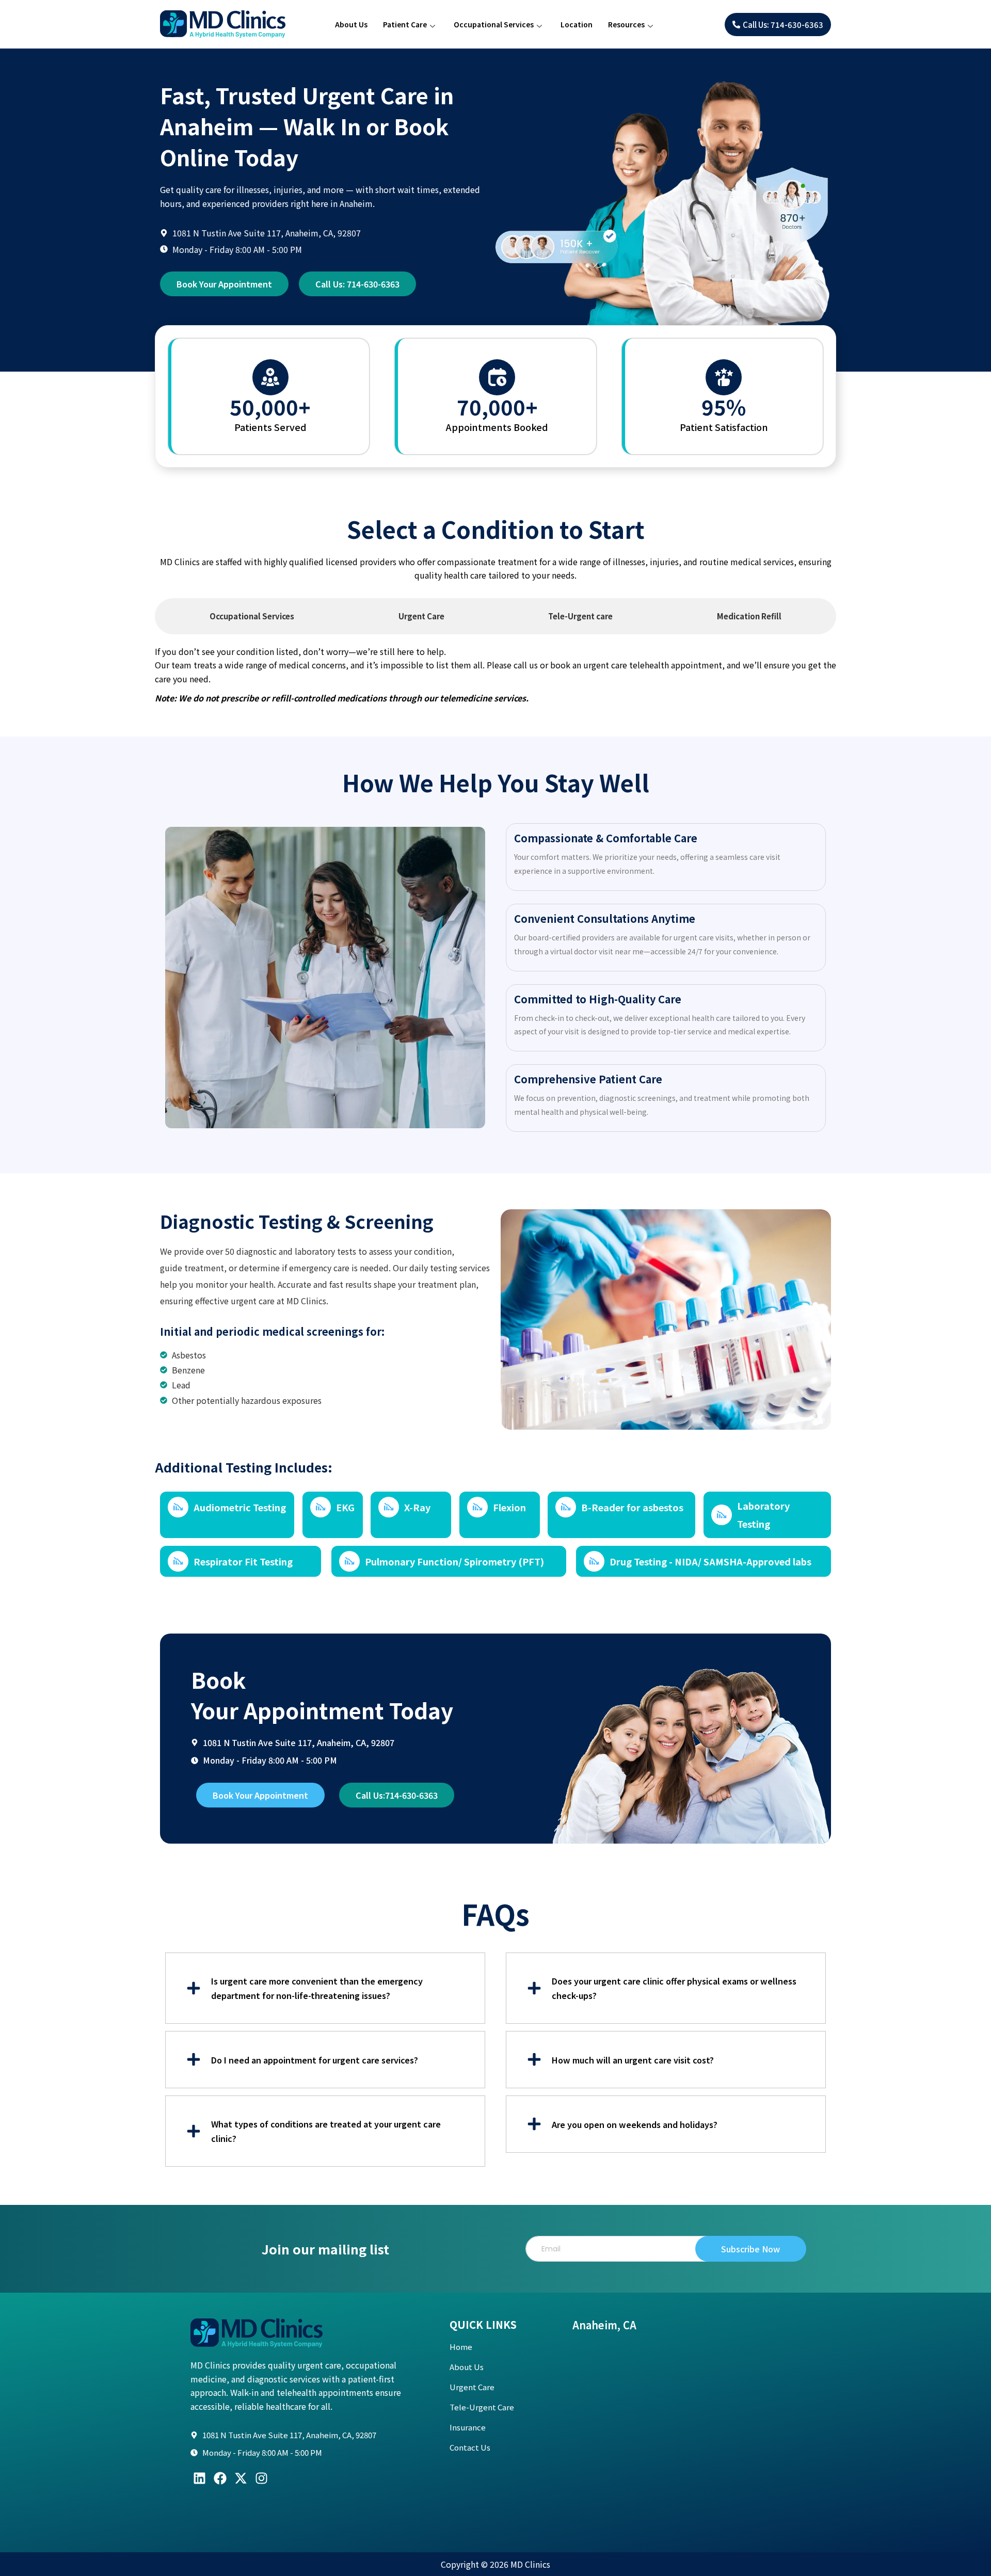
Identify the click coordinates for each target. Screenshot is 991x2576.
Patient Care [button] (405, 24)
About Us (351, 24)
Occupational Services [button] (494, 24)
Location (577, 24)
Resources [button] (626, 24)
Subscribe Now (750, 2249)
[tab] (252, 616)
